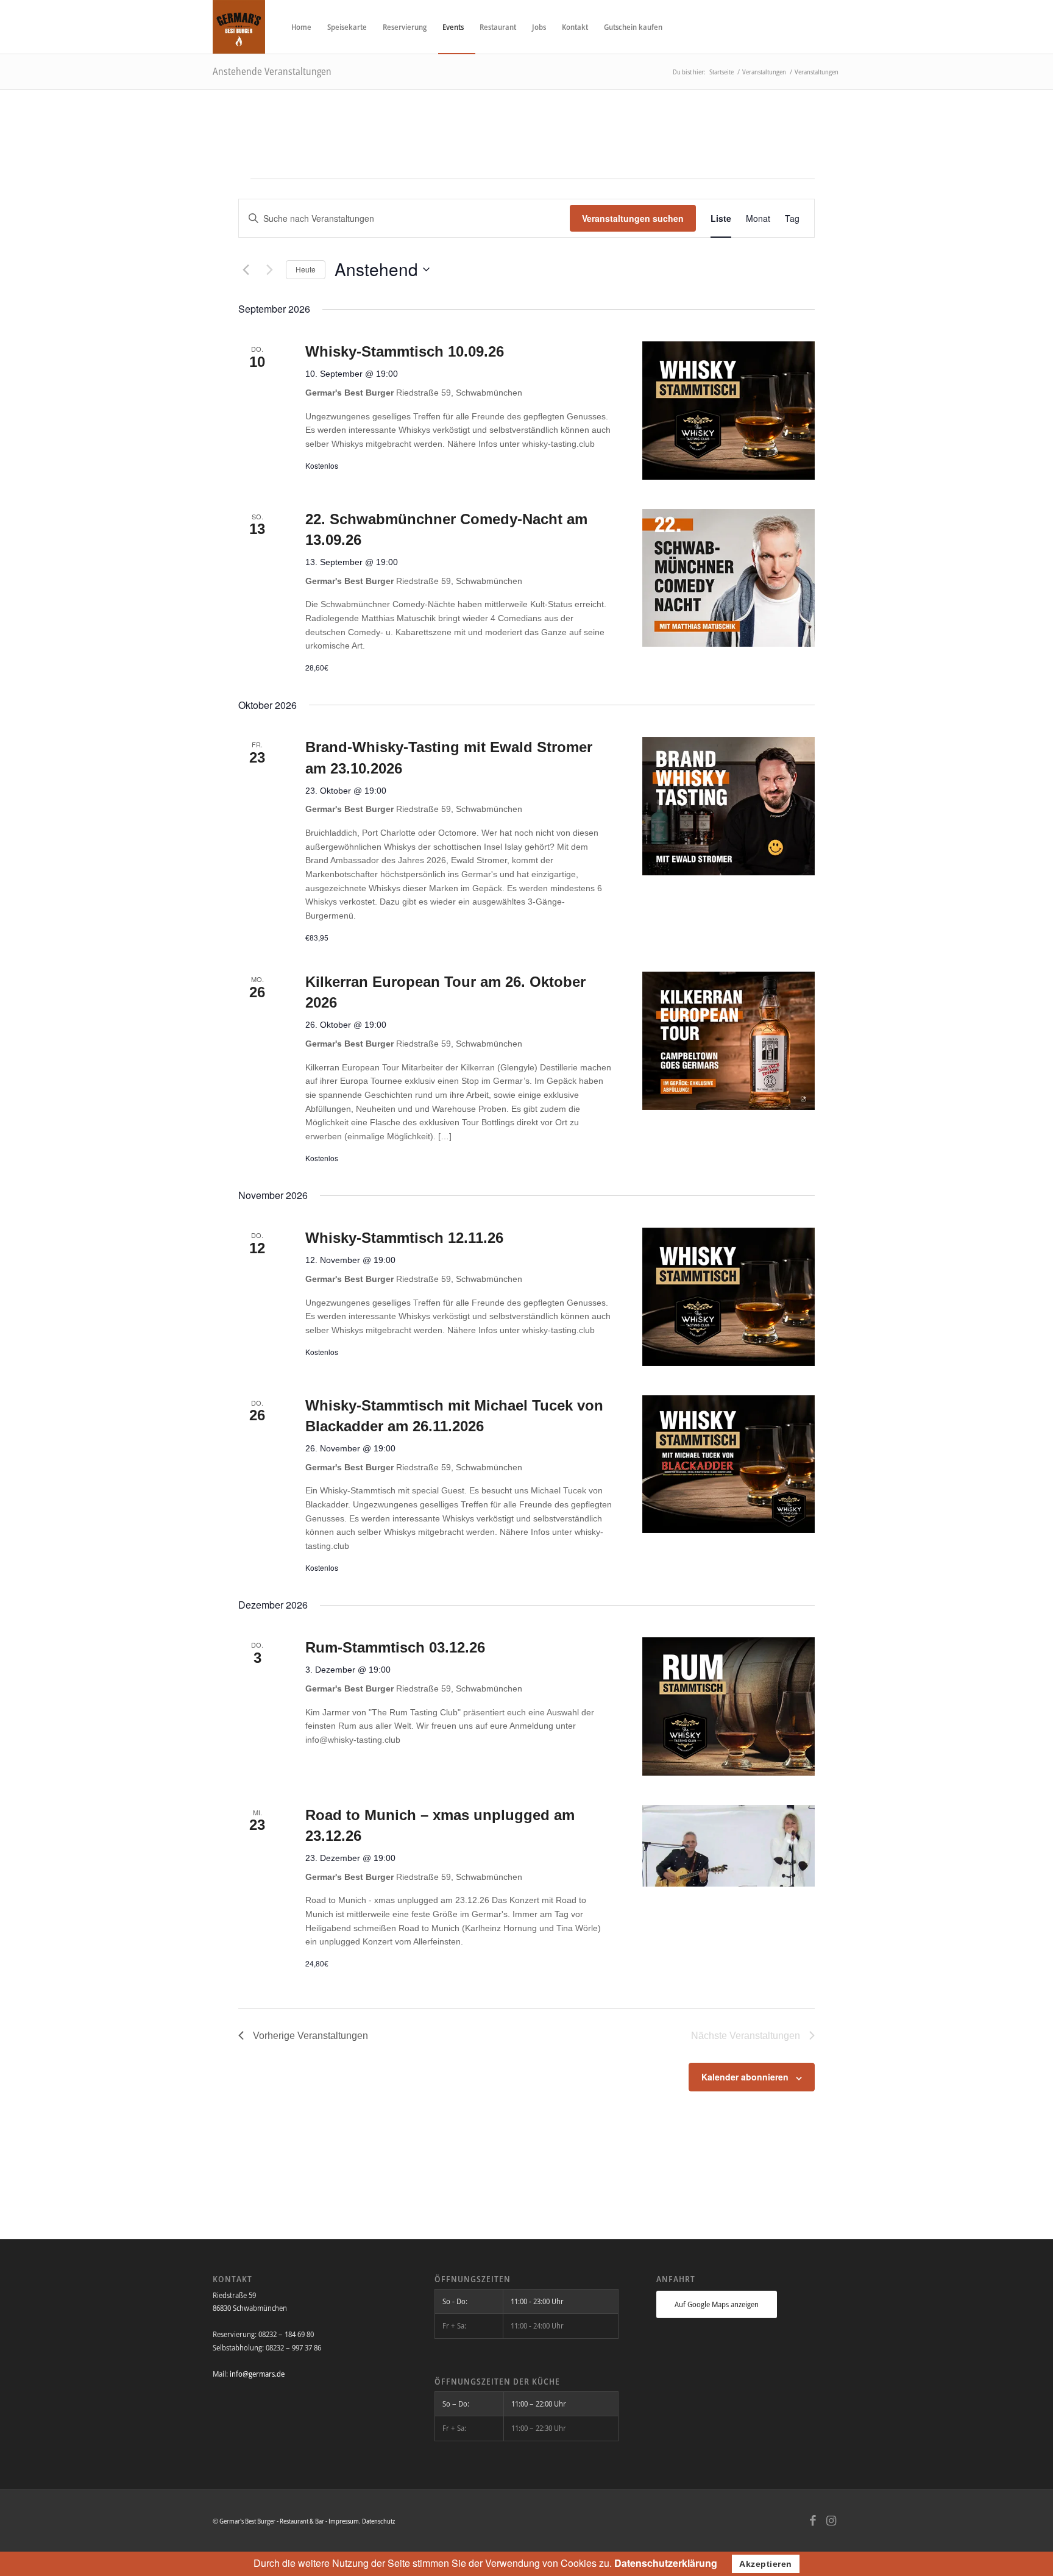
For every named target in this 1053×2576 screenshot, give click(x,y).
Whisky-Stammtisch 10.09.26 (405, 351)
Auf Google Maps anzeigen (717, 2304)
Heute (306, 269)
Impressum (344, 2521)
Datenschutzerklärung (666, 2563)
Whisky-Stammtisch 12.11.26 (404, 1238)
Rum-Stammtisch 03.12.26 (395, 1647)
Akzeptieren (766, 2564)
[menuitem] (301, 27)
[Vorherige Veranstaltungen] (246, 269)
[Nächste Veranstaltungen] (269, 269)
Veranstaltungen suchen (633, 218)
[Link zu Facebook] (813, 2521)
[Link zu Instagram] (831, 2521)
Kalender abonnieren (745, 2077)
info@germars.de (257, 2374)
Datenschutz (378, 2521)
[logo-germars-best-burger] (239, 27)
